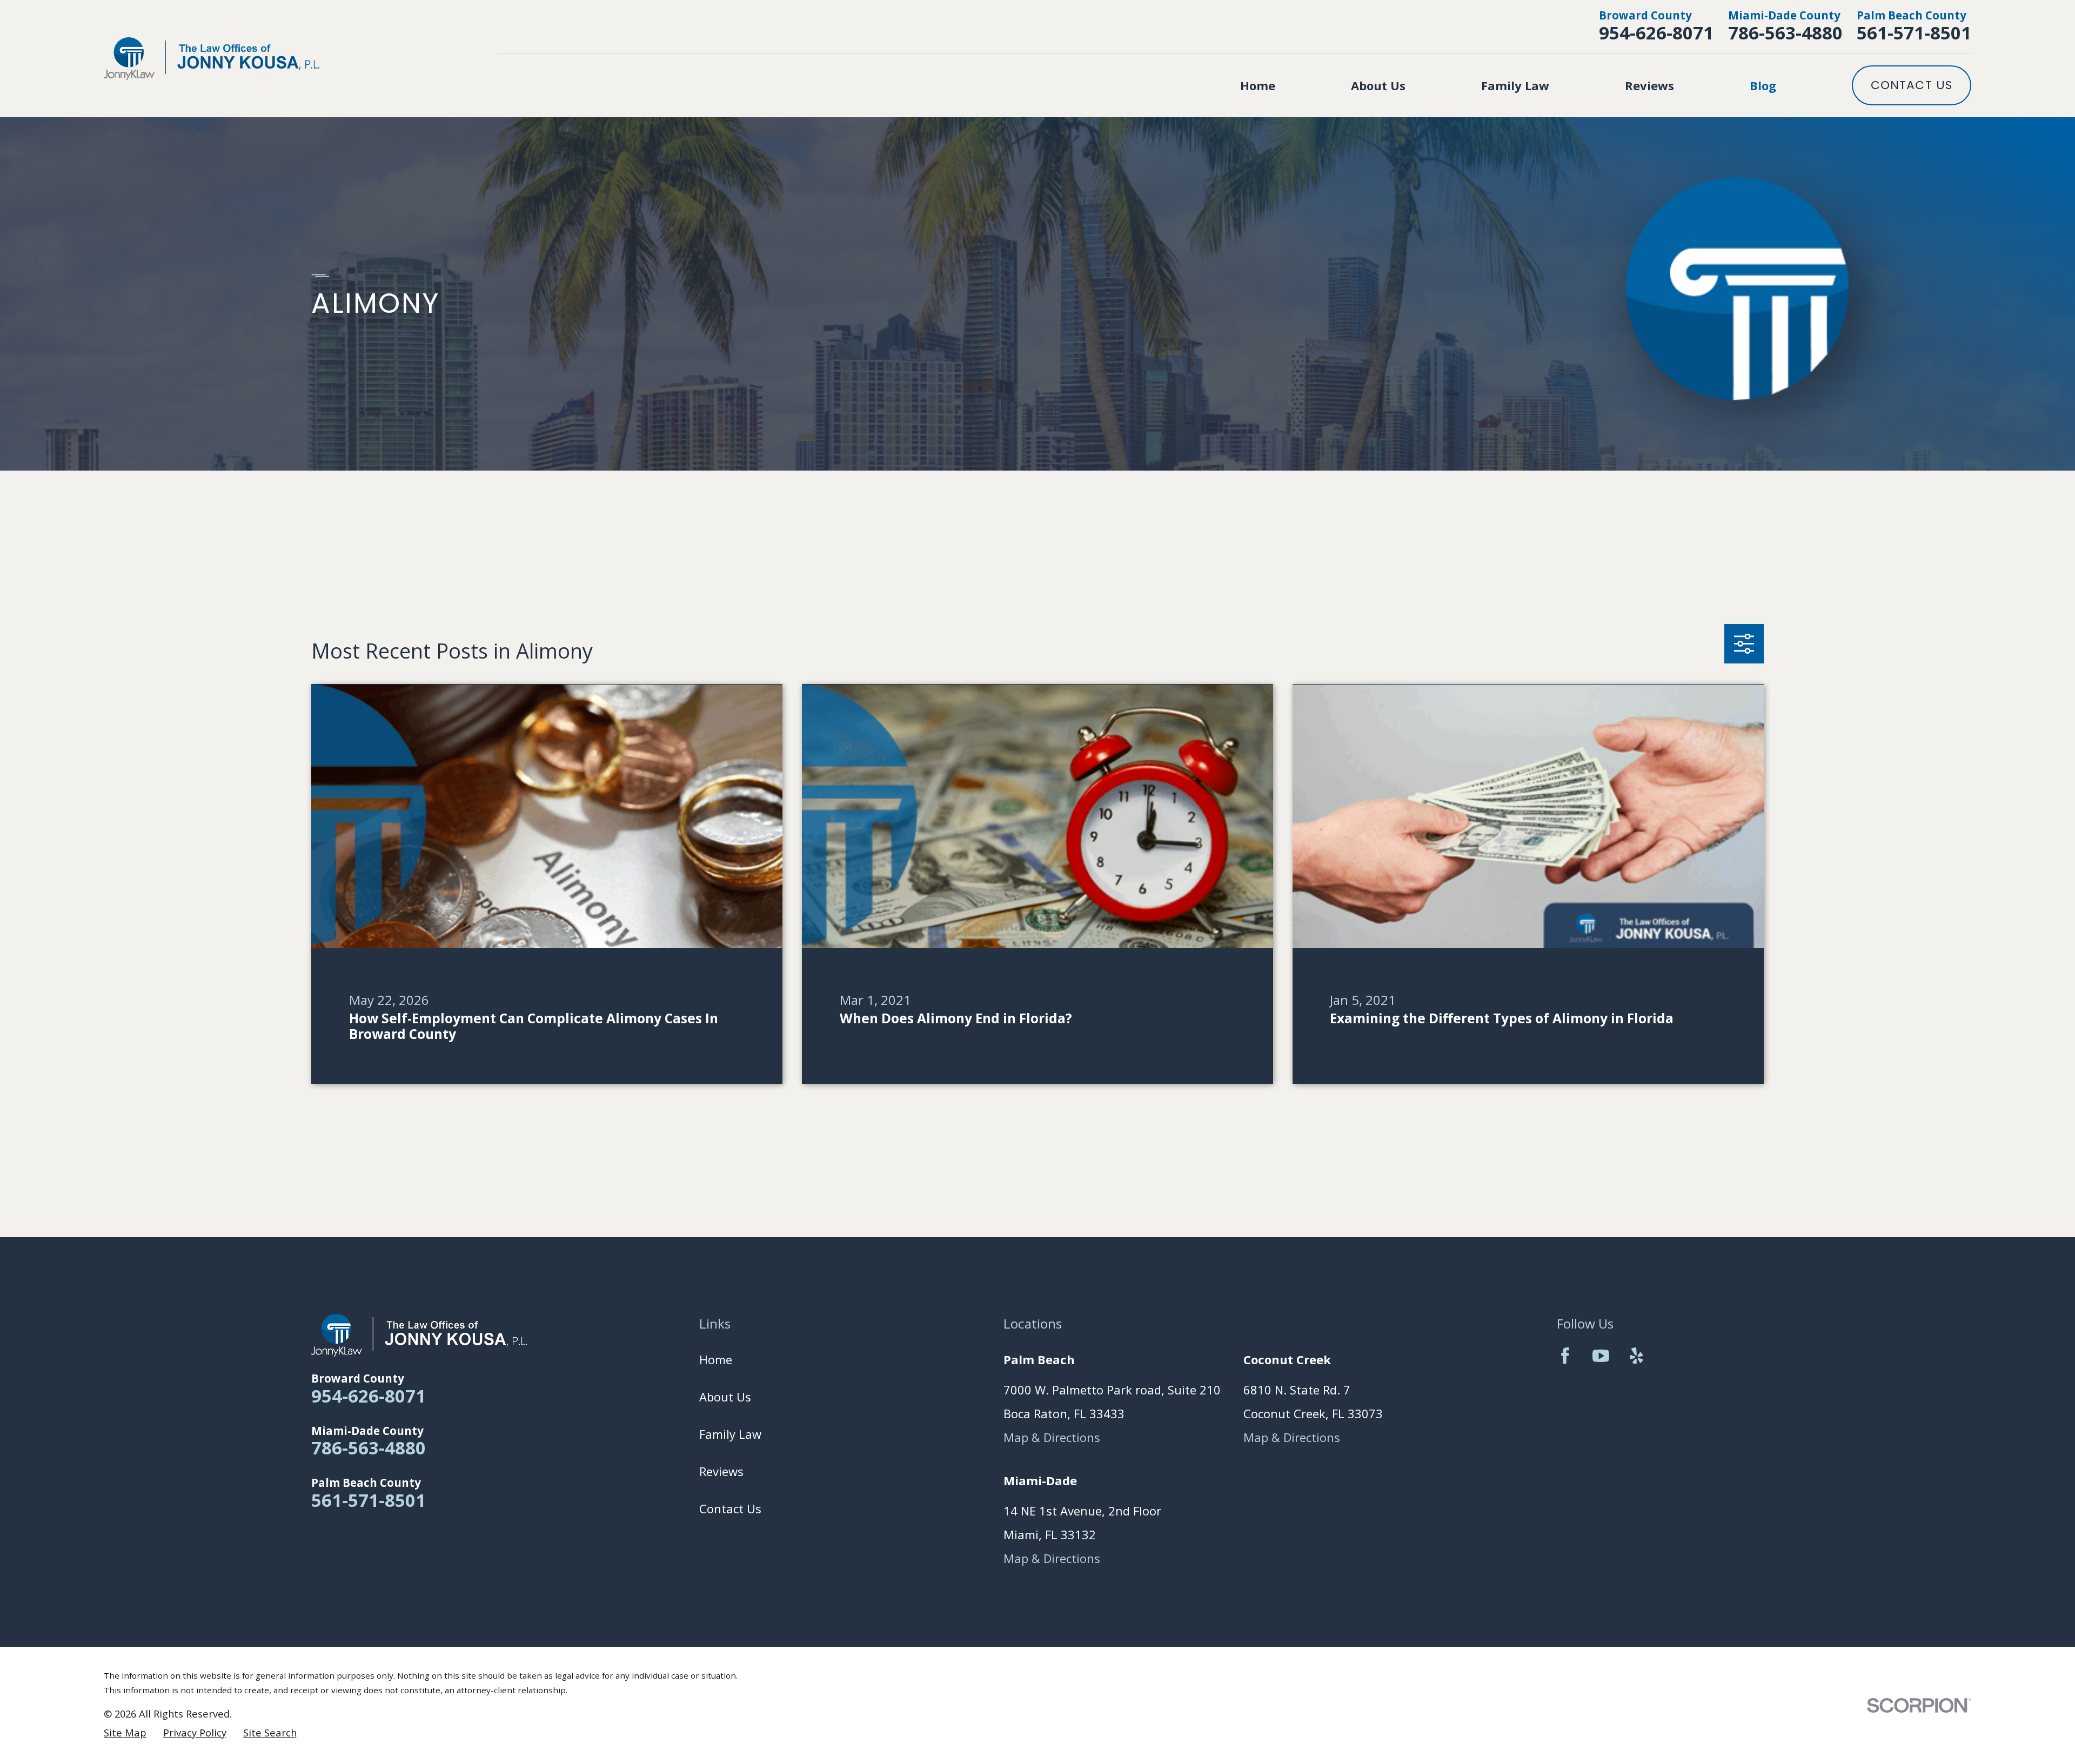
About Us (725, 1397)
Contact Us (1912, 85)
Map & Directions (1052, 1437)
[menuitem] (125, 1733)
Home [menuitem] (1258, 85)
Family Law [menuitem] (1515, 85)
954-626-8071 (1656, 33)
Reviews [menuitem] (1649, 85)
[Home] (212, 59)
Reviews (721, 1471)
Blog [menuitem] (1763, 85)
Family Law (730, 1434)
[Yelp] (1636, 1356)
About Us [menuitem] (1378, 85)
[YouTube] (1601, 1356)
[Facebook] (1565, 1356)
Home (716, 1359)
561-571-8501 (1914, 33)
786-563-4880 (1785, 33)
